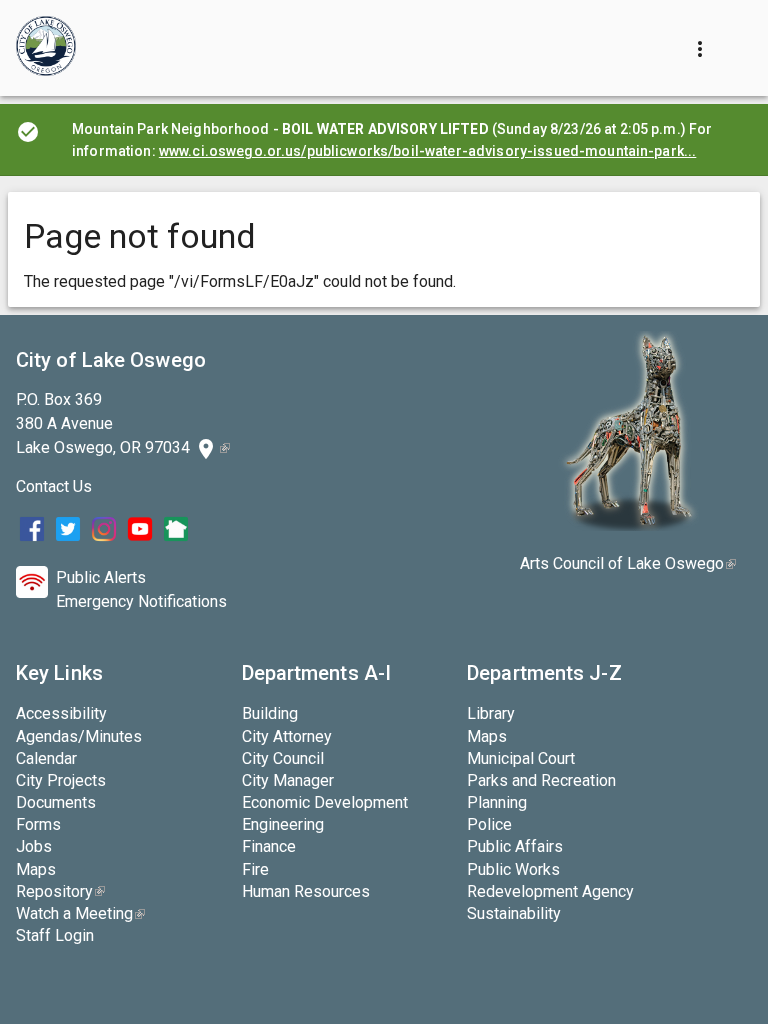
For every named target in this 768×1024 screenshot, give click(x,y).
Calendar (46, 758)
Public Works (513, 869)
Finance (269, 846)
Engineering (283, 824)
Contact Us (54, 486)
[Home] (46, 48)
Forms (38, 824)
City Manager (288, 780)
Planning (497, 802)
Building (270, 713)
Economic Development (325, 802)
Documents (56, 802)
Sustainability (514, 913)
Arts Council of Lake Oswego (628, 563)
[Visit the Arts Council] (628, 525)
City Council (283, 758)
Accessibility (61, 713)
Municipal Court (521, 758)
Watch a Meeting (80, 913)
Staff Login (55, 935)
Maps (36, 869)
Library (491, 713)
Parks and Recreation (541, 780)
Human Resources (306, 891)
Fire (255, 869)
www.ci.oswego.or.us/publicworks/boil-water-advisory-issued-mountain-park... (428, 151)
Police (489, 824)
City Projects (61, 780)
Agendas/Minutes (79, 736)
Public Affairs (515, 846)
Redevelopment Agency (550, 891)
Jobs (34, 846)
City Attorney (287, 736)
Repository (60, 891)
